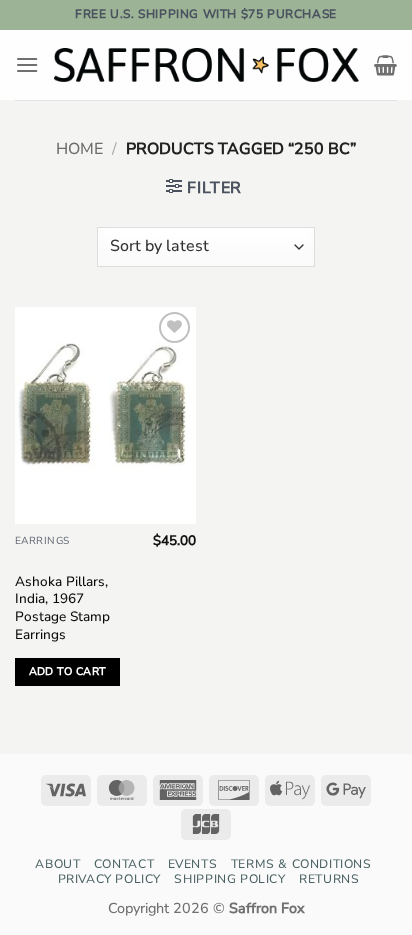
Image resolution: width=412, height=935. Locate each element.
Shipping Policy (229, 879)
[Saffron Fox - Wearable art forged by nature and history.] (206, 65)
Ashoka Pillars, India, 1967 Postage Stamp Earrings (62, 608)
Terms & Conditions (301, 864)
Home (79, 149)
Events (193, 864)
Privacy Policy (110, 879)
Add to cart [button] (68, 671)
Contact (124, 864)
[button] (27, 64)
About (57, 864)
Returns (329, 879)
